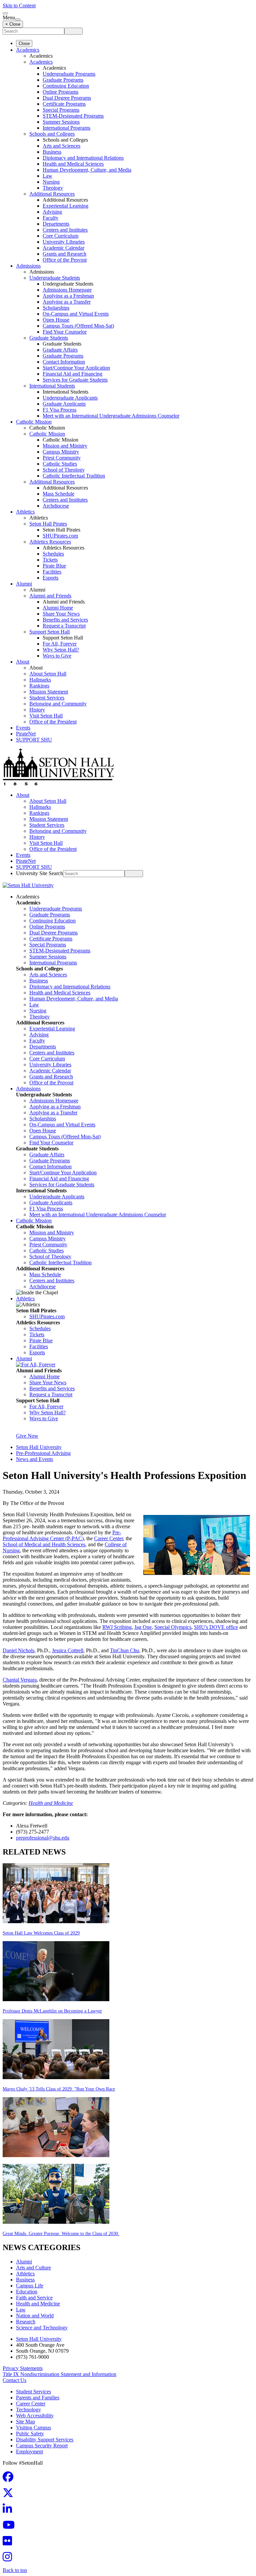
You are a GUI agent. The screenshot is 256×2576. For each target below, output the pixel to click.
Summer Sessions (61, 122)
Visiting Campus (33, 2428)
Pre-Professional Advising (43, 1453)
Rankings (39, 686)
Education (27, 2292)
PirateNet (26, 734)
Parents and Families (38, 2398)
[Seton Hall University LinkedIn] (9, 2511)
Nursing (51, 182)
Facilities (52, 572)
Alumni (24, 584)
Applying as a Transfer (67, 302)
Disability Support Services (45, 2440)
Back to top (15, 2570)
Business (52, 152)
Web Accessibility (35, 2416)
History (37, 710)
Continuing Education (66, 86)
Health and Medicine (51, 1803)
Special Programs (61, 110)
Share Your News (61, 614)
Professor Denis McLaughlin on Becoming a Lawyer (52, 2011)
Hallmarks (40, 680)
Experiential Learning (65, 206)
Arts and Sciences (61, 146)
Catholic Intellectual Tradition (74, 476)
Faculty (50, 218)
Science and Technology (42, 2328)
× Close (13, 24)
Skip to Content (19, 5)
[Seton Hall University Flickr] (9, 2543)
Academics (28, 50)
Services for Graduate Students (75, 380)
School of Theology (64, 470)
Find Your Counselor (65, 332)
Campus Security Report (42, 2446)
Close (24, 43)
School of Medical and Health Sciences (44, 1544)
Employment (29, 2452)
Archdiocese (56, 506)
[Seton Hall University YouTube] (11, 2527)
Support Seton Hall (49, 632)
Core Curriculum (60, 236)
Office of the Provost (65, 260)
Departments (56, 224)
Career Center (108, 1538)
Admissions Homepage (67, 290)
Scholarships (56, 308)
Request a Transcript (64, 626)
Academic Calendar (63, 248)
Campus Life (30, 2286)
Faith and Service (34, 2298)
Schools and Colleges (52, 134)
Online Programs (60, 92)
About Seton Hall (48, 674)
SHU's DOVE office (216, 1627)
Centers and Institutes (65, 230)
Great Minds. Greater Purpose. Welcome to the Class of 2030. (61, 2234)
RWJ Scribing (117, 1627)
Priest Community (62, 458)
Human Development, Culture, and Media (87, 170)
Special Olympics (173, 1627)
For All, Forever (60, 644)
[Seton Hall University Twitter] (10, 2495)
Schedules (53, 554)
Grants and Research (64, 254)
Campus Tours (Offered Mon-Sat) (78, 326)
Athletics (25, 512)
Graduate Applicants (64, 404)
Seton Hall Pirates (48, 524)
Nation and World (35, 2316)
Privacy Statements (23, 2368)
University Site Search (39, 873)
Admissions (28, 266)
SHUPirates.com (60, 536)
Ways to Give (57, 656)
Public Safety (30, 2434)
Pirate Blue (54, 566)
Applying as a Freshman (68, 296)
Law (47, 176)
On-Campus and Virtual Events (76, 314)
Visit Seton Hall (46, 716)
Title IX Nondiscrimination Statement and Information (59, 2374)
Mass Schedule (58, 494)
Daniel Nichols (18, 1650)
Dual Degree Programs (67, 98)
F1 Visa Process (59, 410)
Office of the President (53, 722)
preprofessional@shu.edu (43, 1838)
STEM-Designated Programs (73, 116)
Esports (50, 578)
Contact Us (14, 2380)
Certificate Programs (64, 104)
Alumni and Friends (50, 596)
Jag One (143, 1627)
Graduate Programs (63, 80)
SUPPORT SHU (34, 740)
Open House (56, 320)
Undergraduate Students (55, 278)
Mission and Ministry (65, 446)
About (23, 662)
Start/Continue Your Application (76, 368)
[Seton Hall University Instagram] (9, 2559)
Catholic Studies (60, 464)
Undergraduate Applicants (70, 398)
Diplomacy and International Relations (83, 158)
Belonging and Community (58, 704)
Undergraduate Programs (69, 74)
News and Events (34, 1459)
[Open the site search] (5, 13)
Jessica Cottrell (68, 1650)
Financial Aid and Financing (72, 374)
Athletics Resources (50, 542)
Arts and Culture (33, 2268)
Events (23, 728)
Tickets (50, 560)
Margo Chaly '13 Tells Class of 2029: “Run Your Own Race (59, 2089)
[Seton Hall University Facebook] (10, 2479)
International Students (52, 386)
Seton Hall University (39, 1447)
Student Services (47, 698)
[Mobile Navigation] (18, 19)
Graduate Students (49, 338)
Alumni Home (58, 608)
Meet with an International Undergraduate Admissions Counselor (111, 416)
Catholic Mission (34, 422)
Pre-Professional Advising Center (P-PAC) (62, 1535)
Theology (53, 188)
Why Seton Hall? (61, 650)
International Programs (66, 128)
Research (26, 2322)
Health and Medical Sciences (73, 164)
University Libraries (64, 242)
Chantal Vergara (20, 1680)
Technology (28, 2410)
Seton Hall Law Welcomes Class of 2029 (41, 1933)
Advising (52, 212)
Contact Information (64, 362)
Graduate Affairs (60, 350)
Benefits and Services (65, 620)
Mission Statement (49, 692)
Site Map (25, 2422)
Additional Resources (52, 194)
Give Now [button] (27, 1436)
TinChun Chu (124, 1650)
